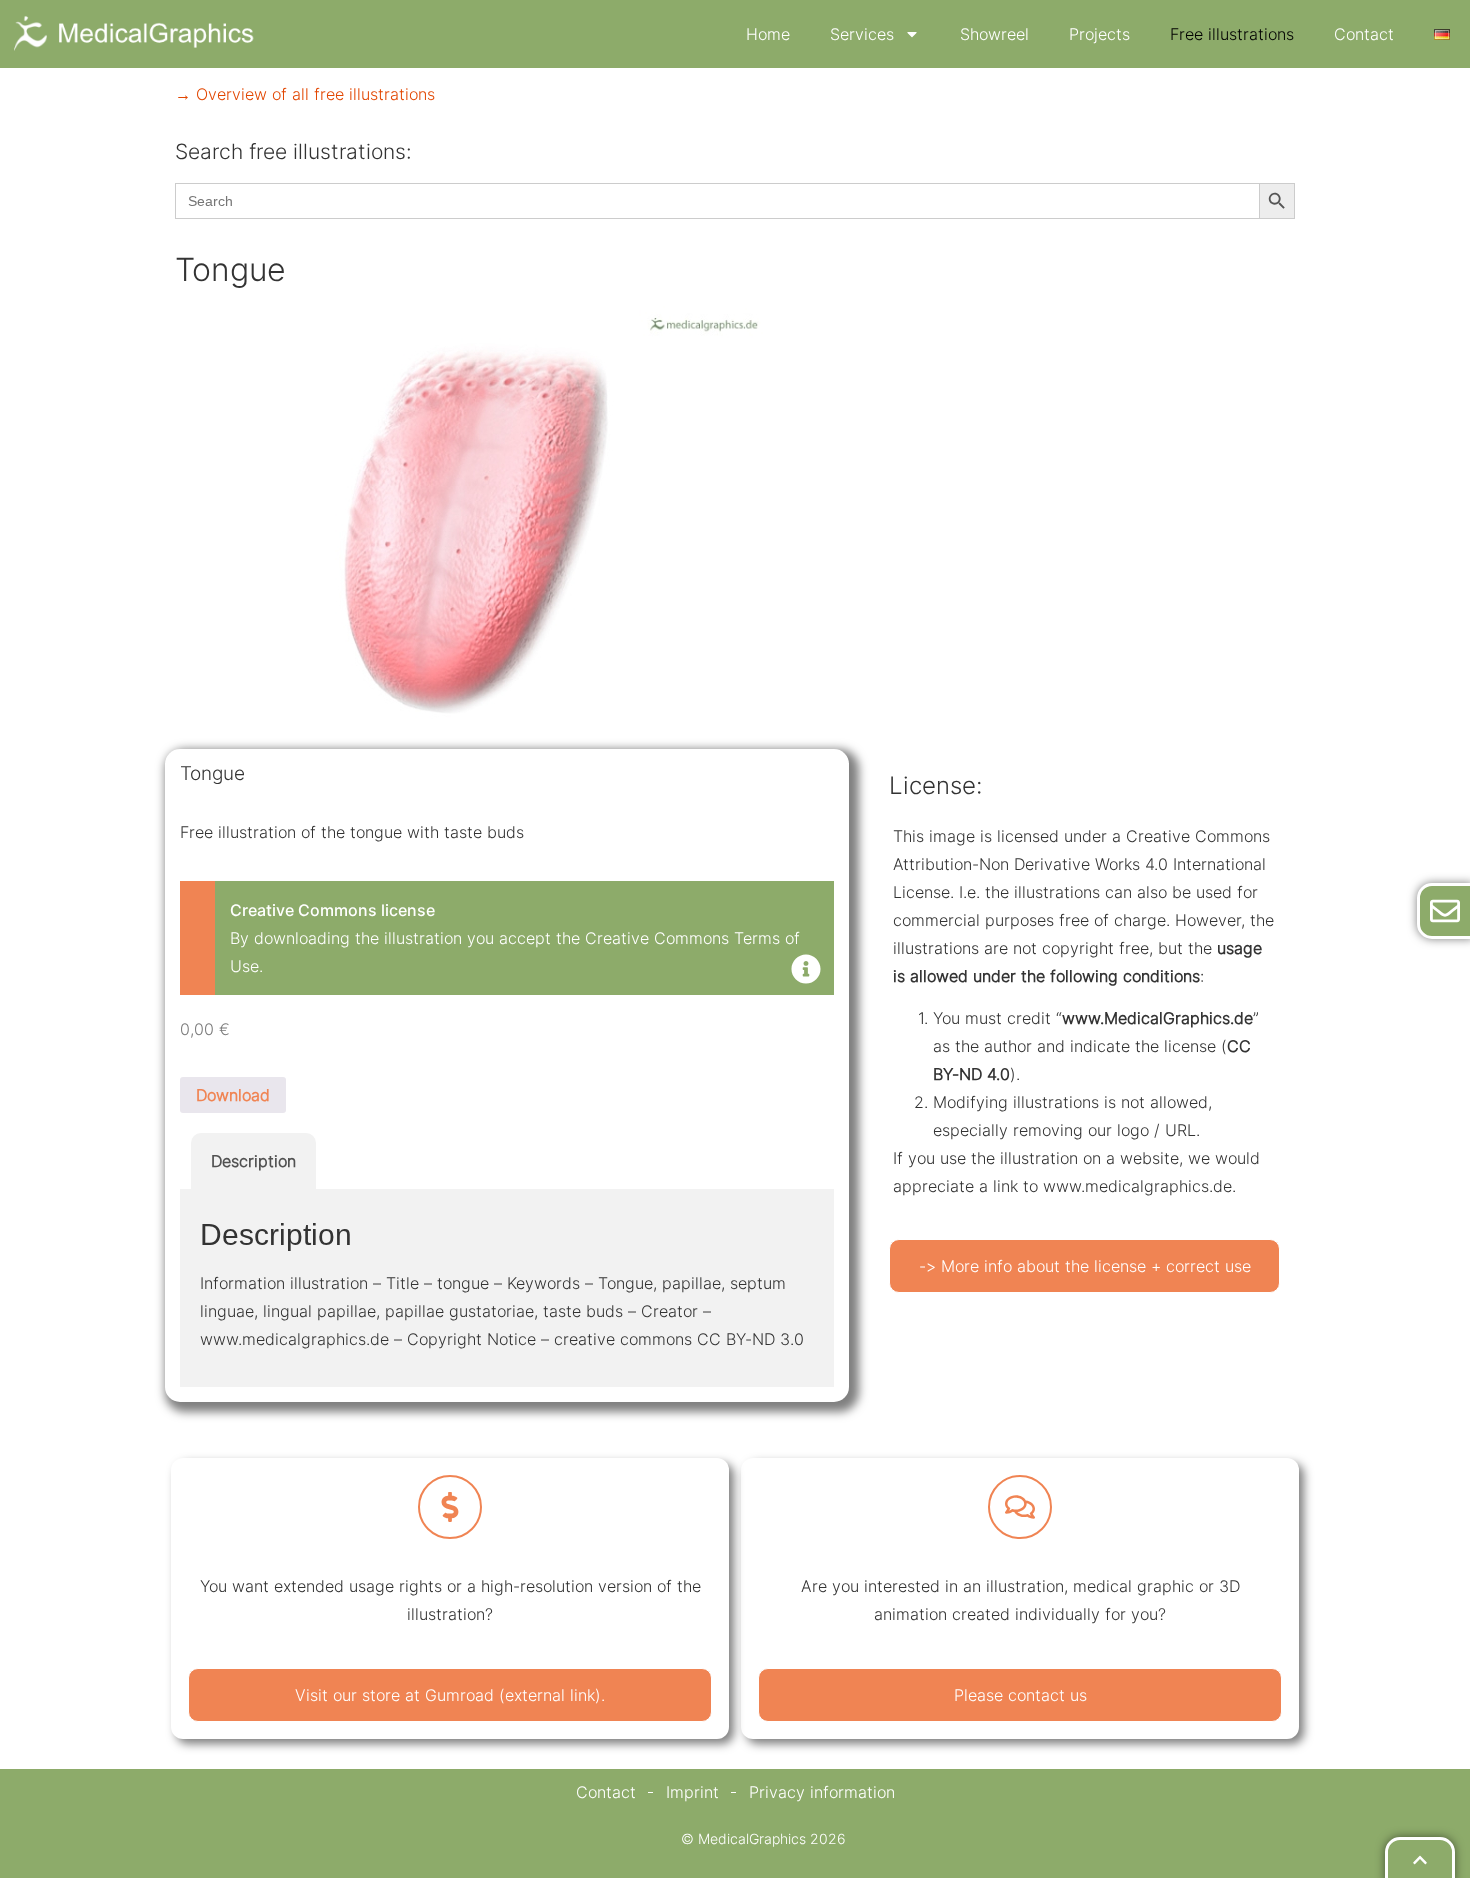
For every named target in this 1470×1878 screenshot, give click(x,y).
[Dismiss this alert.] (806, 971)
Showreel (994, 34)
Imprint (692, 1792)
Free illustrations (1232, 34)
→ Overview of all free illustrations (305, 94)
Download (233, 1095)
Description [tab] (253, 1161)
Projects (1099, 34)
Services (862, 34)
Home (768, 34)
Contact (1364, 34)
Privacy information (822, 1792)
